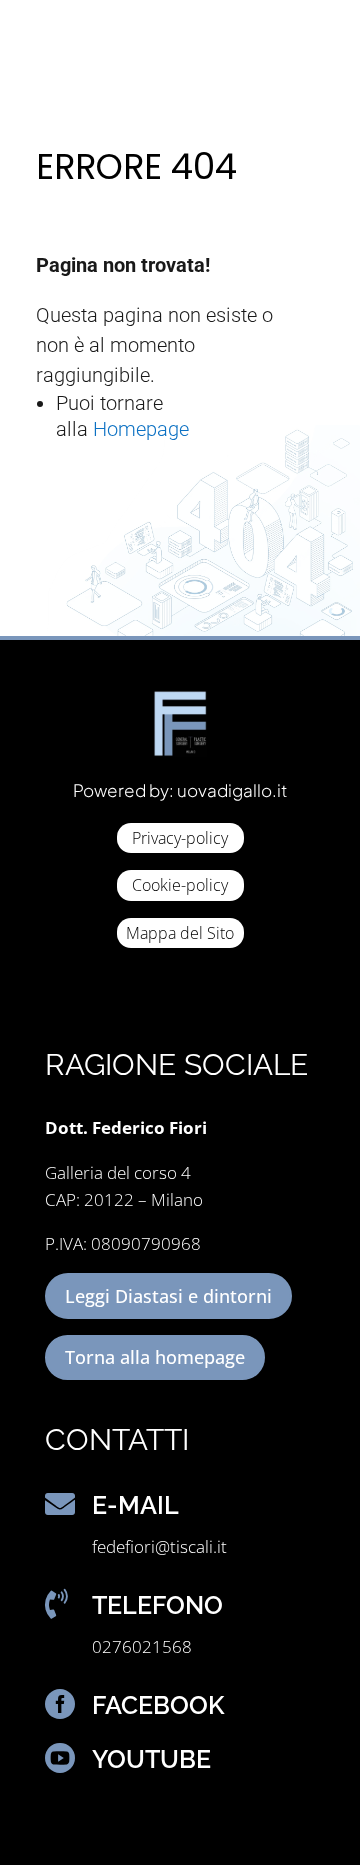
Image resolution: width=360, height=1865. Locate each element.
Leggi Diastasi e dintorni (168, 1296)
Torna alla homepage (155, 1357)
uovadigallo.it (232, 790)
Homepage (141, 429)
